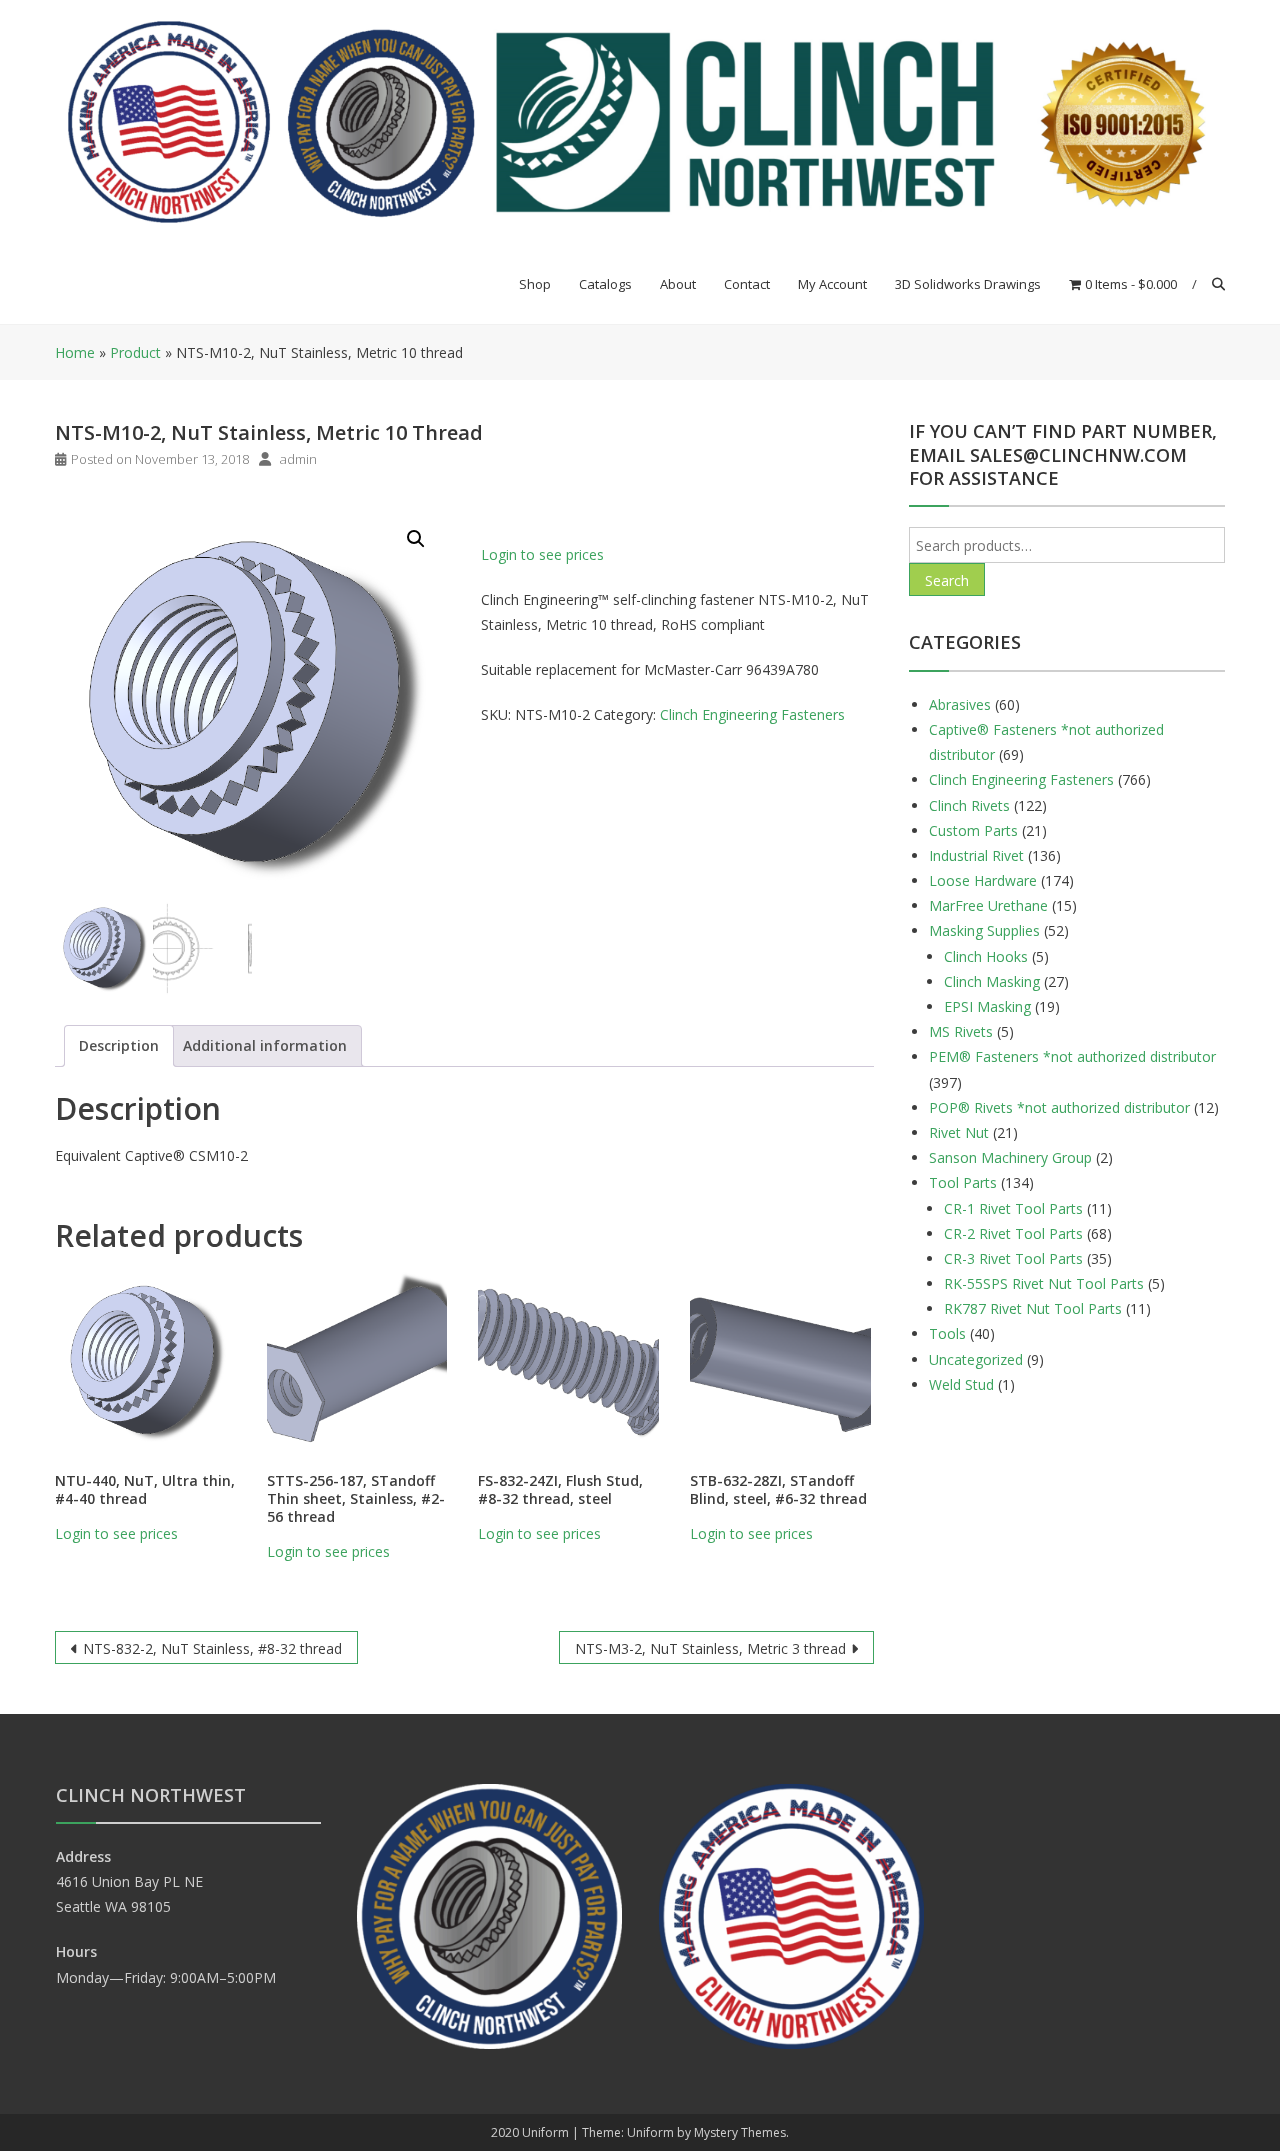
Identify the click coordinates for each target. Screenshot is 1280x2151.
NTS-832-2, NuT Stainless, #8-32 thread (212, 1648)
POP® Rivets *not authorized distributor (1059, 1107)
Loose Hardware (983, 880)
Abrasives (960, 704)
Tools (947, 1333)
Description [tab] (119, 1045)
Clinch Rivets (969, 805)
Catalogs (605, 284)
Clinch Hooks (986, 956)
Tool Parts (963, 1182)
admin (298, 459)
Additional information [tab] (265, 1045)
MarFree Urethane (988, 905)
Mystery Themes (740, 2132)
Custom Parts (973, 830)
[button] (416, 539)
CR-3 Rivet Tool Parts (1013, 1258)
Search (947, 580)
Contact (747, 284)
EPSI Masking (987, 1006)
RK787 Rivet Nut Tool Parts (1033, 1308)
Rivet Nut (959, 1132)
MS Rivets (961, 1031)
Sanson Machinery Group (1010, 1157)
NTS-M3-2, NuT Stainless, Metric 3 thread (710, 1648)
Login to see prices (542, 554)
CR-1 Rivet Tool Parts (1013, 1208)
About (678, 284)
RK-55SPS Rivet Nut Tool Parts (1044, 1283)
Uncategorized (976, 1359)
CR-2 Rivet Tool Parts (1013, 1233)
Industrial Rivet (976, 855)
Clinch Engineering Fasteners (752, 714)
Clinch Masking (992, 981)
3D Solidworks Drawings (968, 284)
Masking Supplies (984, 930)
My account (832, 284)
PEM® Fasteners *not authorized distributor (1072, 1056)
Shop (535, 284)
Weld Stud (961, 1384)
